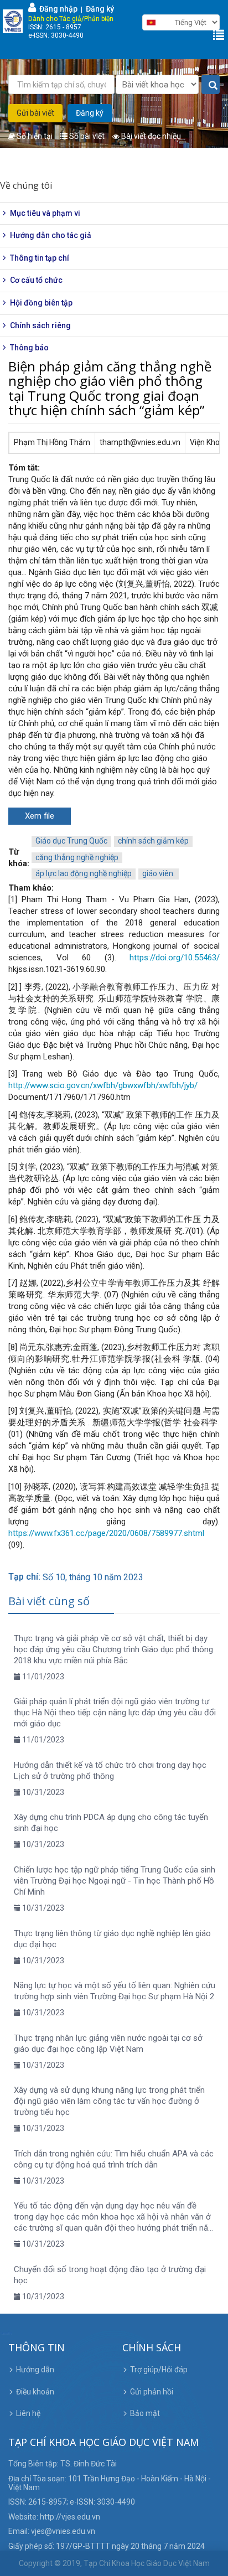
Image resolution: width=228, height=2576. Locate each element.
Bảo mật (145, 2413)
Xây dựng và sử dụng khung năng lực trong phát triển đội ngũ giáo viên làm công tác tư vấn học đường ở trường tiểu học (109, 2101)
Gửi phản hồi (152, 2392)
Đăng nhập (57, 9)
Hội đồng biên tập (41, 303)
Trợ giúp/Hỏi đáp (159, 2370)
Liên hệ (28, 2413)
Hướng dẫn (35, 2370)
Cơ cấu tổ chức (36, 280)
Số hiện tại (34, 136)
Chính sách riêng (40, 325)
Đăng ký (100, 9)
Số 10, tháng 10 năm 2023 (93, 1577)
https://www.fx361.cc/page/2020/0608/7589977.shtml (106, 1533)
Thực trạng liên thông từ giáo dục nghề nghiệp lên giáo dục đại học (112, 1939)
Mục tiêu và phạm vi (45, 213)
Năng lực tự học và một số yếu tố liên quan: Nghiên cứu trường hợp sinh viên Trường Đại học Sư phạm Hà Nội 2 (115, 1991)
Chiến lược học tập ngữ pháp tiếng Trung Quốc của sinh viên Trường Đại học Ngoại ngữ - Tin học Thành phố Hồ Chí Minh (115, 1881)
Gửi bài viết (35, 113)
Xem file (40, 816)
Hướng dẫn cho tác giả (51, 235)
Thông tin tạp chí (40, 258)
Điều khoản (35, 2392)
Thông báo (29, 348)
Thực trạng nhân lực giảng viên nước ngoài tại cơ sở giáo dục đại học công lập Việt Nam (108, 2044)
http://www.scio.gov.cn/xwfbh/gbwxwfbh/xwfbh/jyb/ (103, 1085)
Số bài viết (86, 136)
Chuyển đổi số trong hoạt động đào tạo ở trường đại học (110, 2275)
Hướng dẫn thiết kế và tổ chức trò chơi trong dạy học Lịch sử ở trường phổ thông (110, 1771)
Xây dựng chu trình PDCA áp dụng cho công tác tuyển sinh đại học (111, 1823)
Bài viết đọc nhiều (150, 136)
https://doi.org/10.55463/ (175, 958)
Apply (211, 85)
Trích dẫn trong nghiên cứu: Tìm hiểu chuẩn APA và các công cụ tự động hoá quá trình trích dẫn (114, 2159)
